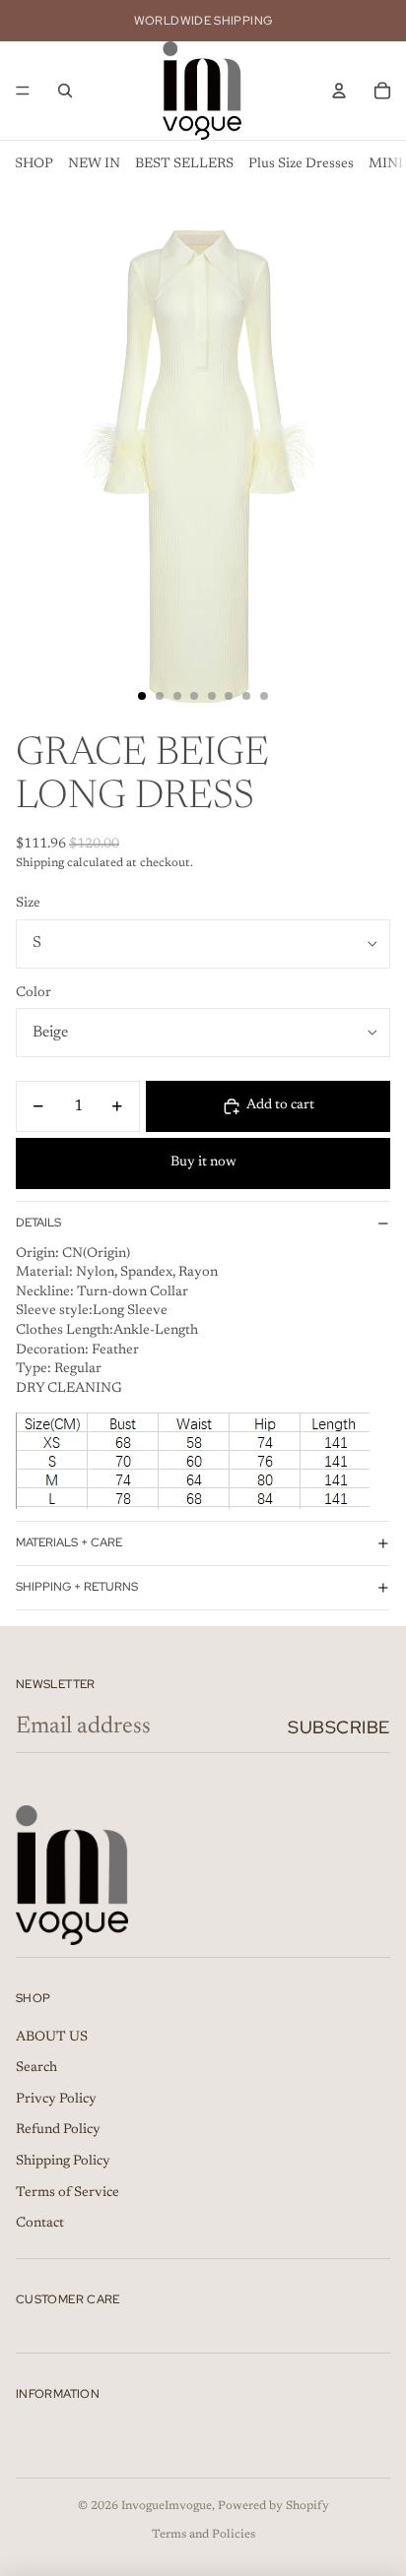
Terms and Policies (203, 2535)
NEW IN (94, 164)
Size (28, 904)
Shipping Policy (63, 2162)
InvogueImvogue (167, 2506)
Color (34, 993)
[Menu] (23, 91)
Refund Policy (58, 2130)
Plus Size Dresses (301, 164)
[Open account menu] (339, 91)
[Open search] (65, 91)
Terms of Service (68, 2193)
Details (38, 1223)
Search (36, 2068)
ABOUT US (52, 2038)
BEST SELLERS (184, 164)
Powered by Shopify (273, 2506)
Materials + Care (69, 1542)
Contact (40, 2224)
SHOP (34, 164)
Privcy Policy (56, 2100)
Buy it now (203, 1162)
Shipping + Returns (77, 1587)
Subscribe (339, 1727)
